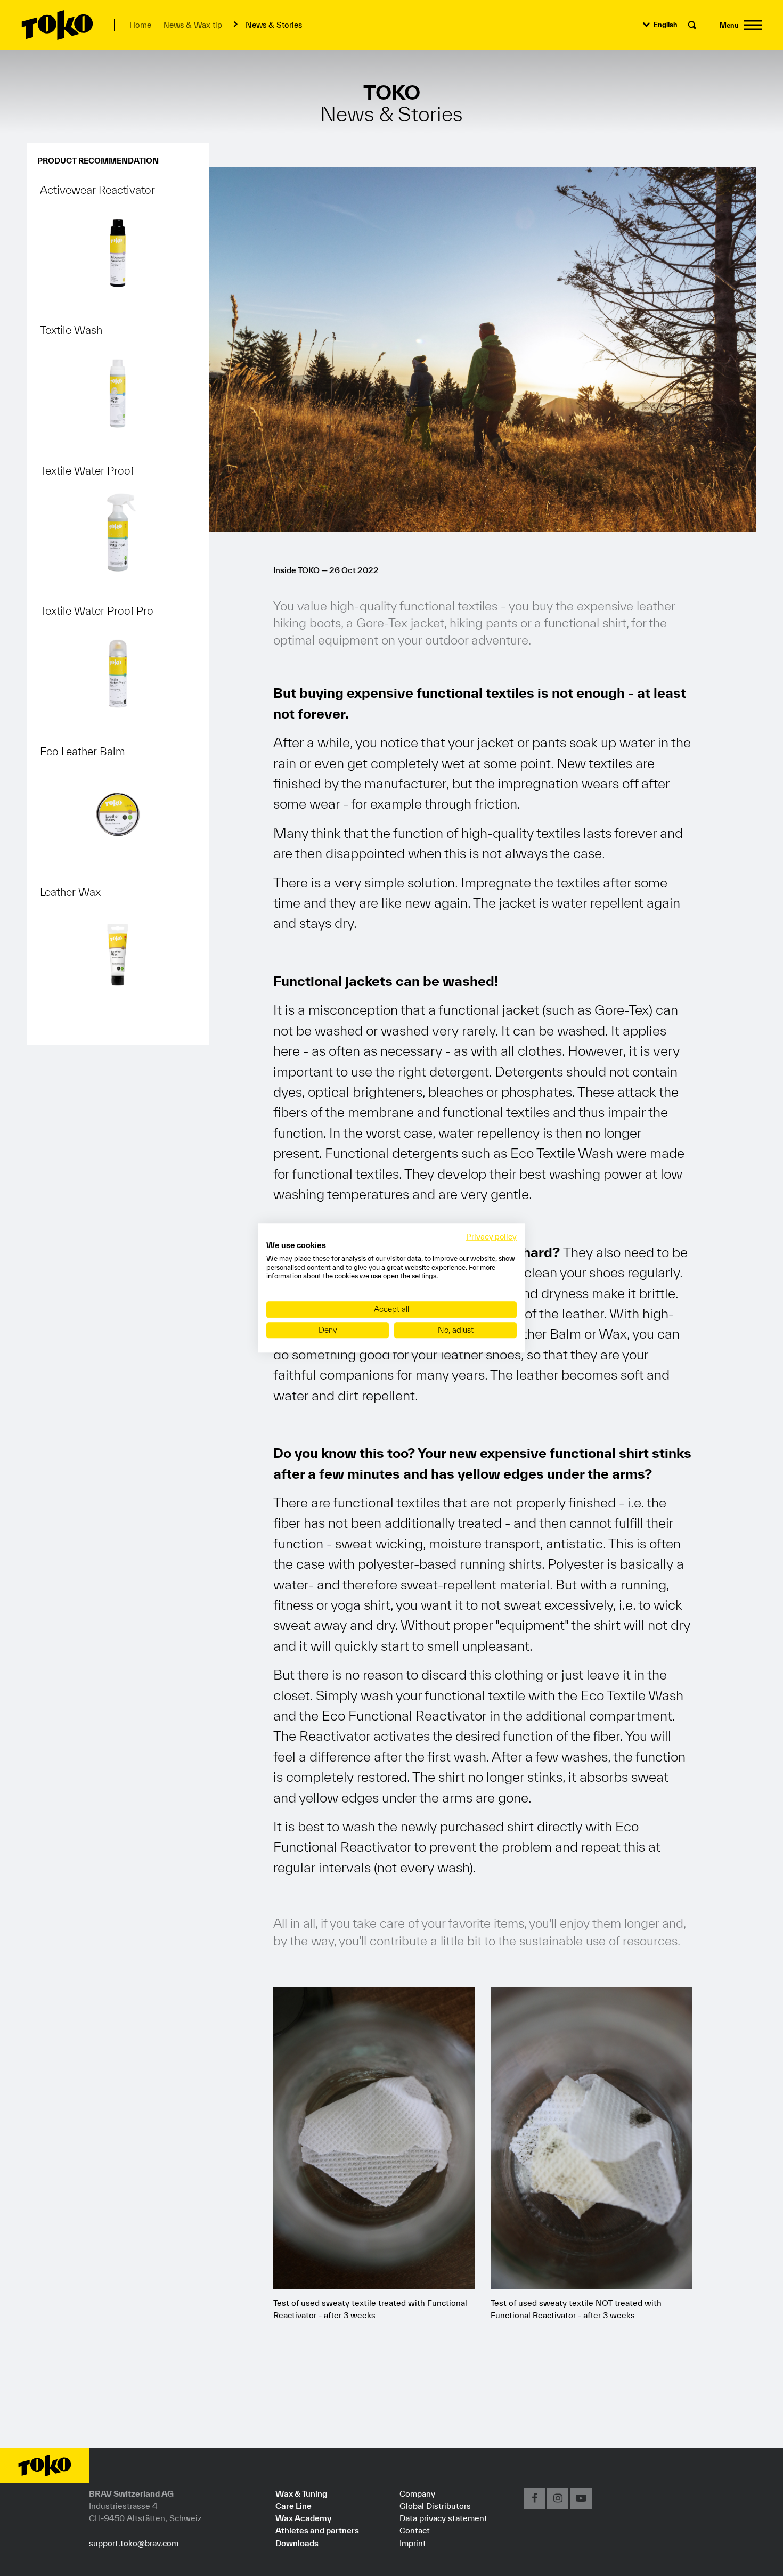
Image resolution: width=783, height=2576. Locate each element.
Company (417, 2493)
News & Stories (274, 25)
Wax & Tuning (301, 2493)
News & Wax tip (193, 25)
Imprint (413, 2543)
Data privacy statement (443, 2518)
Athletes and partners (317, 2530)
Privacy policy (491, 1237)
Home (140, 25)
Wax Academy (303, 2518)
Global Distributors (435, 2506)
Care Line (293, 2506)
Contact (415, 2530)
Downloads (297, 2543)
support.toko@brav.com (134, 2543)
